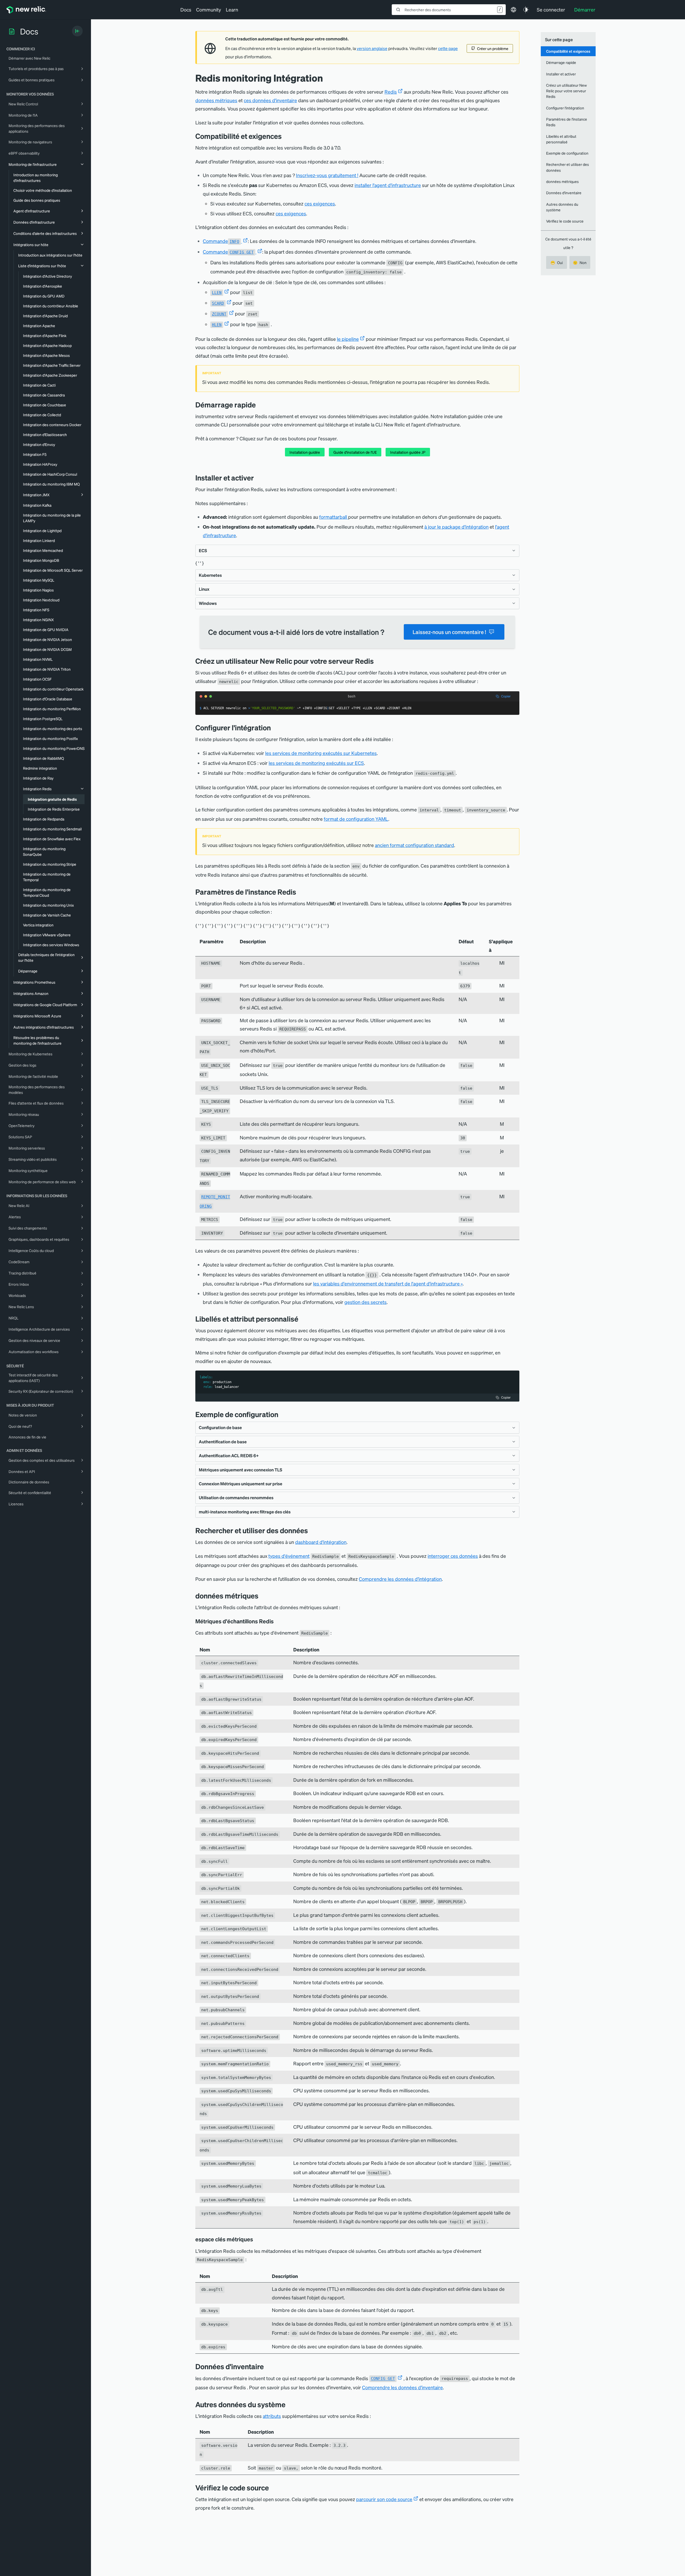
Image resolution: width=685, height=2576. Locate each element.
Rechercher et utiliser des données (568, 167)
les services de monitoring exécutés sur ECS (316, 763)
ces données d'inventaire (270, 100)
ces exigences (320, 203)
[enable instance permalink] (378, 661)
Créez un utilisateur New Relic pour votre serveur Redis (566, 91)
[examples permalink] (282, 1414)
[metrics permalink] (262, 1596)
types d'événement (289, 1556)
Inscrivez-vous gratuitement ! (327, 175)
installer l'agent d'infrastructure (388, 185)
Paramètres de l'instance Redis (567, 122)
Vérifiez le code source (565, 221)
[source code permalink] (273, 2488)
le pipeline (348, 339)
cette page (448, 48)
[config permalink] (275, 728)
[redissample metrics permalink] (277, 1621)
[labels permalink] (302, 1319)
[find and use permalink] (312, 1530)
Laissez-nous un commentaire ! (449, 632)
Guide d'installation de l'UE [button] (355, 452)
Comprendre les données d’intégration (400, 1579)
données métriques (216, 100)
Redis (391, 92)
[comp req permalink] (286, 136)
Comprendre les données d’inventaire (402, 2387)
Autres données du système (562, 207)
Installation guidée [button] (305, 452)
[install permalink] (258, 478)
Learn (232, 9)
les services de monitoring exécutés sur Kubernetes (321, 753)
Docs (186, 9)
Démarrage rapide (561, 62)
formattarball (334, 517)
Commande (221, 241)
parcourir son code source (384, 2499)
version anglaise (372, 48)
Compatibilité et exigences (568, 51)
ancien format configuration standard (414, 845)
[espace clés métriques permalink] (256, 2239)
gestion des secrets (366, 1302)
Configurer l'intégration (565, 108)
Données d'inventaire (564, 193)
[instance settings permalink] (300, 892)
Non (580, 262)
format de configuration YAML (356, 819)
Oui (557, 262)
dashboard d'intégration (321, 1542)
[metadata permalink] (290, 2404)
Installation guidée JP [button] (408, 452)
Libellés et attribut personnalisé (561, 139)
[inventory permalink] (268, 2366)
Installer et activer (561, 74)
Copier (506, 696)
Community (209, 9)
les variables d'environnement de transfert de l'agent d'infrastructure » (388, 1283)
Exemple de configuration (567, 153)
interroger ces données (453, 1556)
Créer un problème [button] (493, 48)
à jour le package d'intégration (456, 527)
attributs (272, 2416)
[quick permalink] (260, 405)
